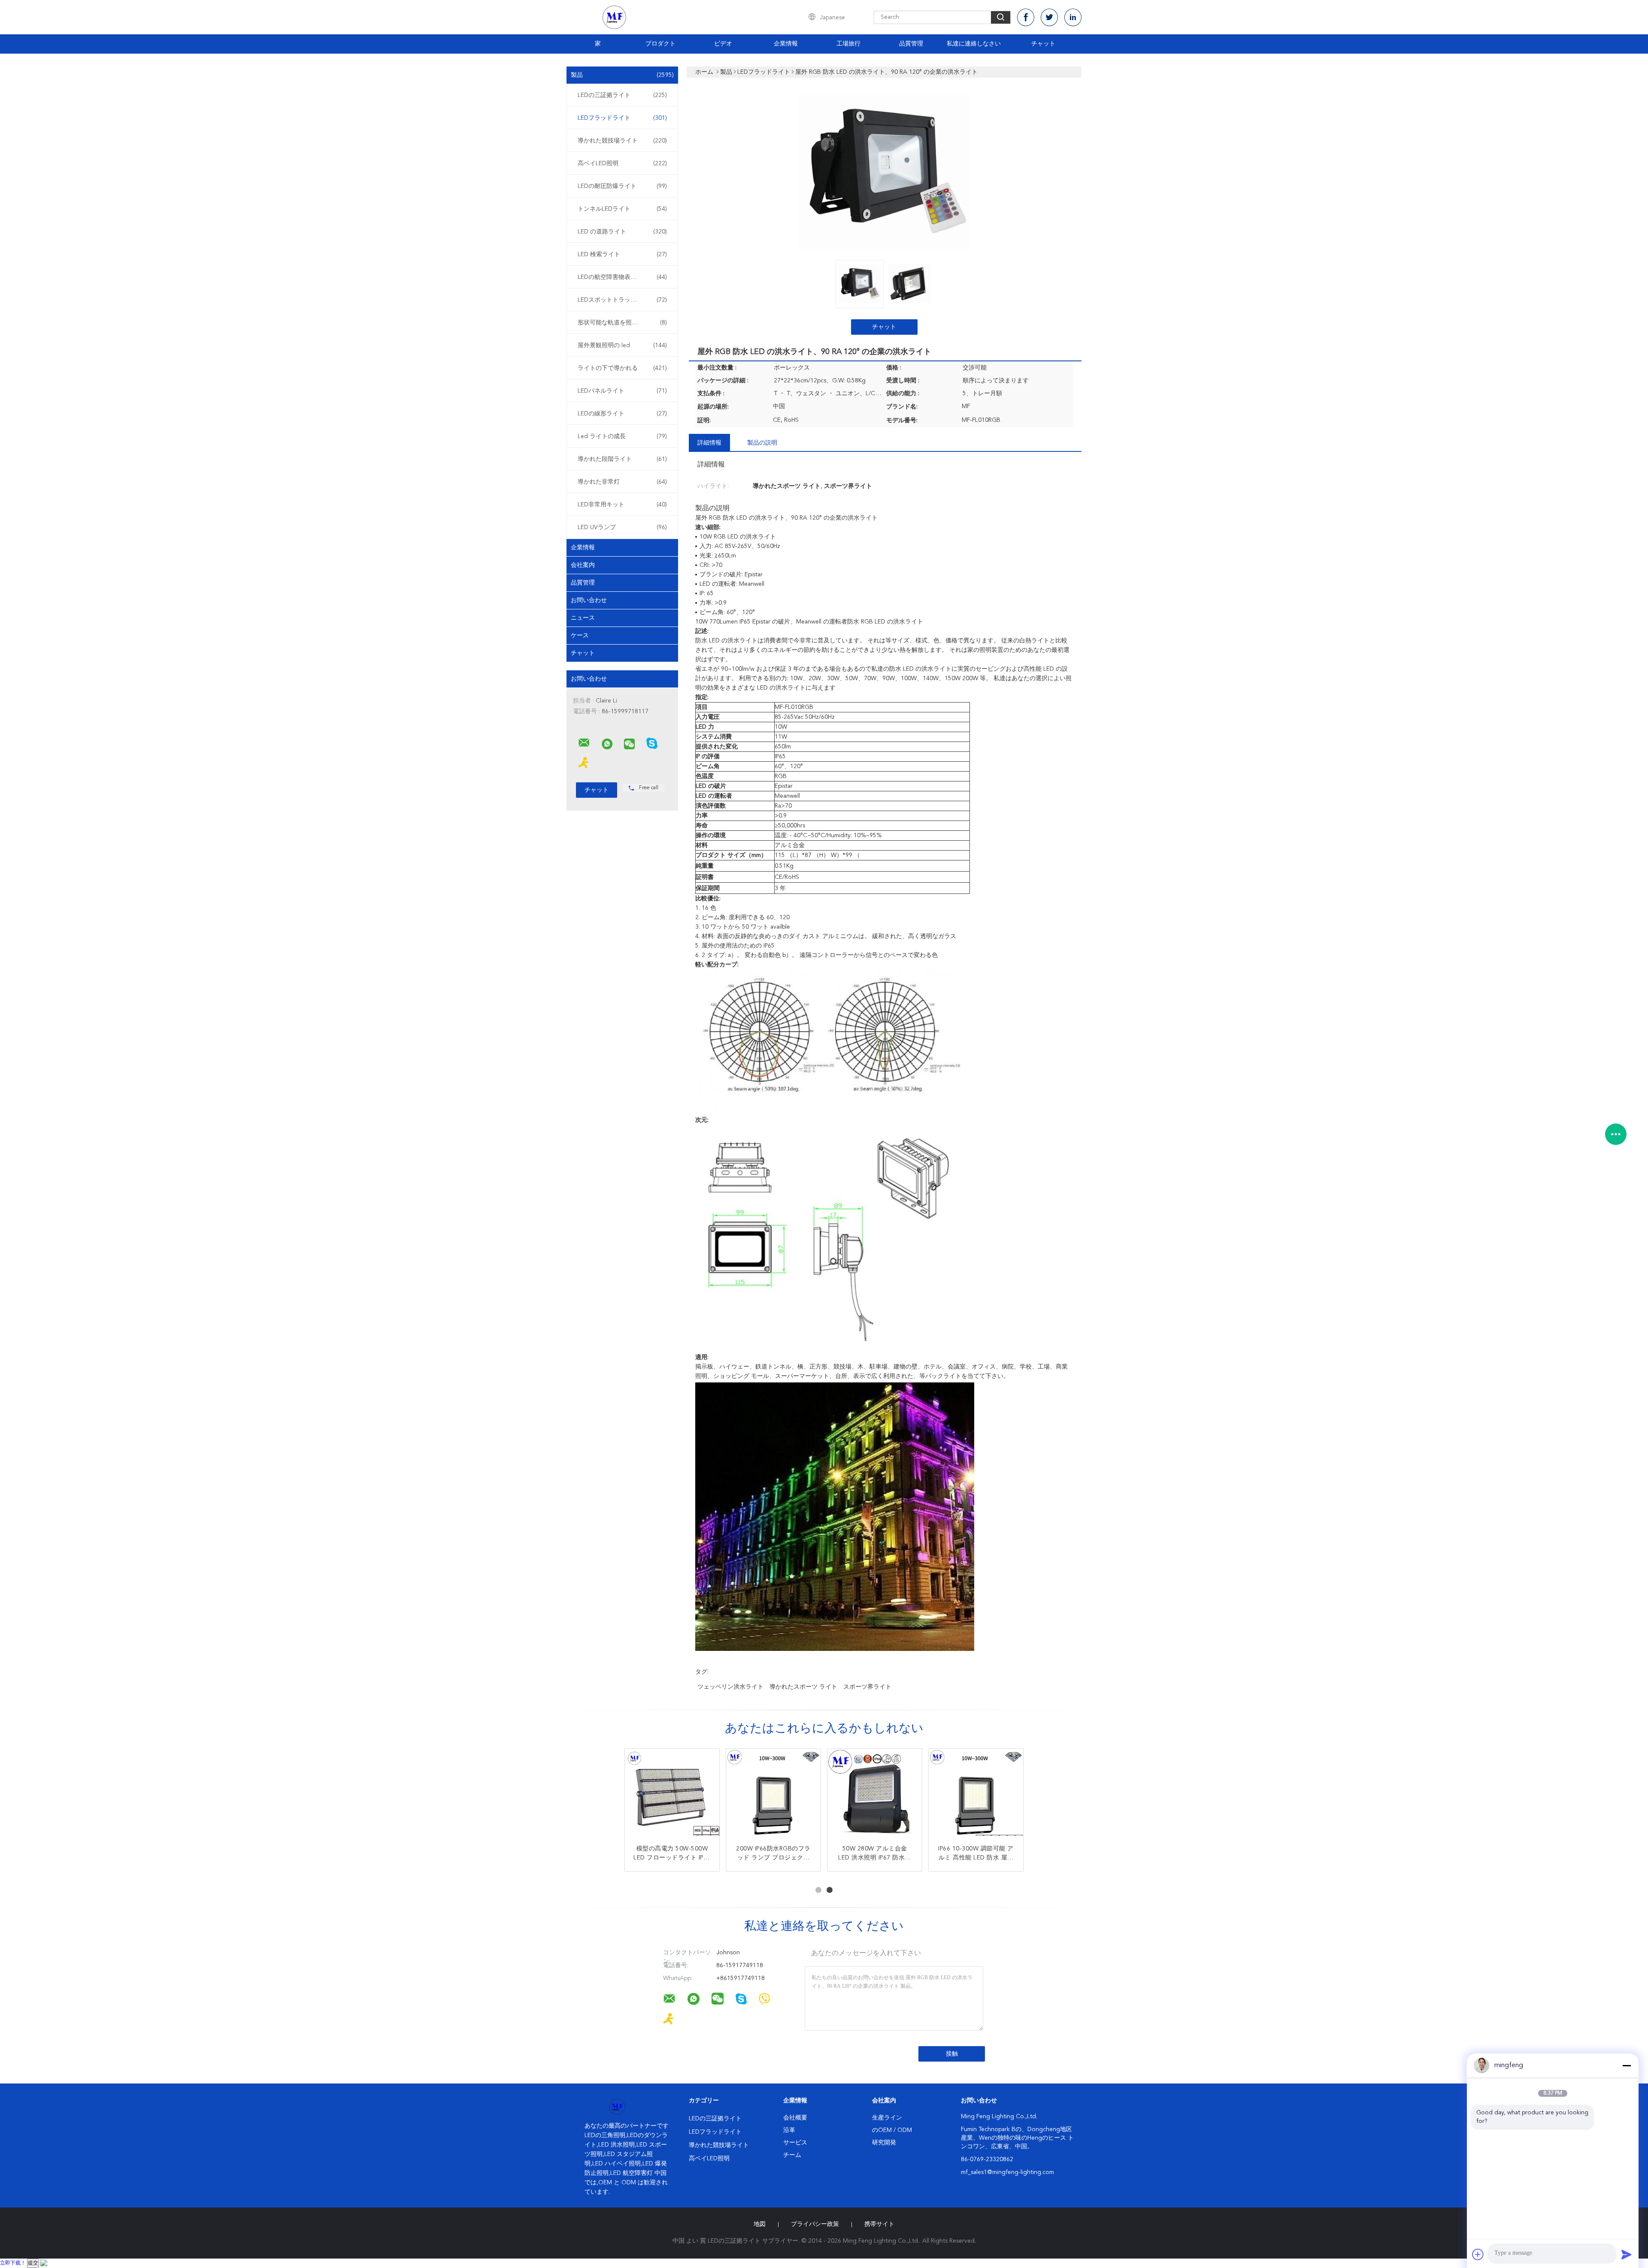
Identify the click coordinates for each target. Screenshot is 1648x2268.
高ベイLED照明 (622, 164)
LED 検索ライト (622, 254)
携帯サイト (879, 2224)
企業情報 (786, 44)
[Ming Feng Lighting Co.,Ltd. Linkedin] (1073, 17)
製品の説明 (762, 443)
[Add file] (1478, 2254)
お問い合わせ (589, 600)
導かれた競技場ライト (622, 141)
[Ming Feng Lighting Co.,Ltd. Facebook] (1026, 17)
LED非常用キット (622, 505)
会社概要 (795, 2118)
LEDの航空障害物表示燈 (622, 277)
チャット (1043, 44)
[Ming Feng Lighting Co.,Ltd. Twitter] (1049, 17)
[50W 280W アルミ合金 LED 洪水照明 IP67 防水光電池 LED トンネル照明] (875, 1796)
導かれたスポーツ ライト (803, 1687)
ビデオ (723, 44)
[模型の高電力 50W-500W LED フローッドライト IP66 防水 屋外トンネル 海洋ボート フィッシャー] (672, 1796)
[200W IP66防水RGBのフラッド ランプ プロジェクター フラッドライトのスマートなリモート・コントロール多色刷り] (773, 1796)
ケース (580, 636)
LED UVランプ (622, 527)
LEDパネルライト (622, 391)
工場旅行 (848, 44)
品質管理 (911, 44)
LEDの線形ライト (622, 414)
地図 (760, 2224)
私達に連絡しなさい (974, 44)
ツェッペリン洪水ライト (730, 1687)
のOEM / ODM (892, 2130)
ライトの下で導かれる (622, 368)
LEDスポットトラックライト (622, 300)
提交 (33, 2263)
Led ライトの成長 (622, 436)
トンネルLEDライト (622, 209)
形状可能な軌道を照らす (622, 323)
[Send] (1627, 2254)
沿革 (789, 2130)
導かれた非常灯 (622, 482)
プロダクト (660, 44)
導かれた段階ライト (622, 459)
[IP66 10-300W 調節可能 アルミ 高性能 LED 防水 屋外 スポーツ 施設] (976, 1796)
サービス (795, 2143)
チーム (792, 2155)
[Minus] (1627, 2065)
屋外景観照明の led (622, 345)
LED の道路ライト (622, 232)
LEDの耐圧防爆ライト (622, 186)
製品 (622, 75)
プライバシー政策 (815, 2224)
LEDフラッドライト (622, 118)
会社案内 (583, 565)
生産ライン (887, 2118)
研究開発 (884, 2143)
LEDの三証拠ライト (622, 95)
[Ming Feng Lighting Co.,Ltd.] (584, 743)
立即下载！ (13, 2263)
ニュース (583, 618)
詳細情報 (709, 443)
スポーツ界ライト (867, 1687)
